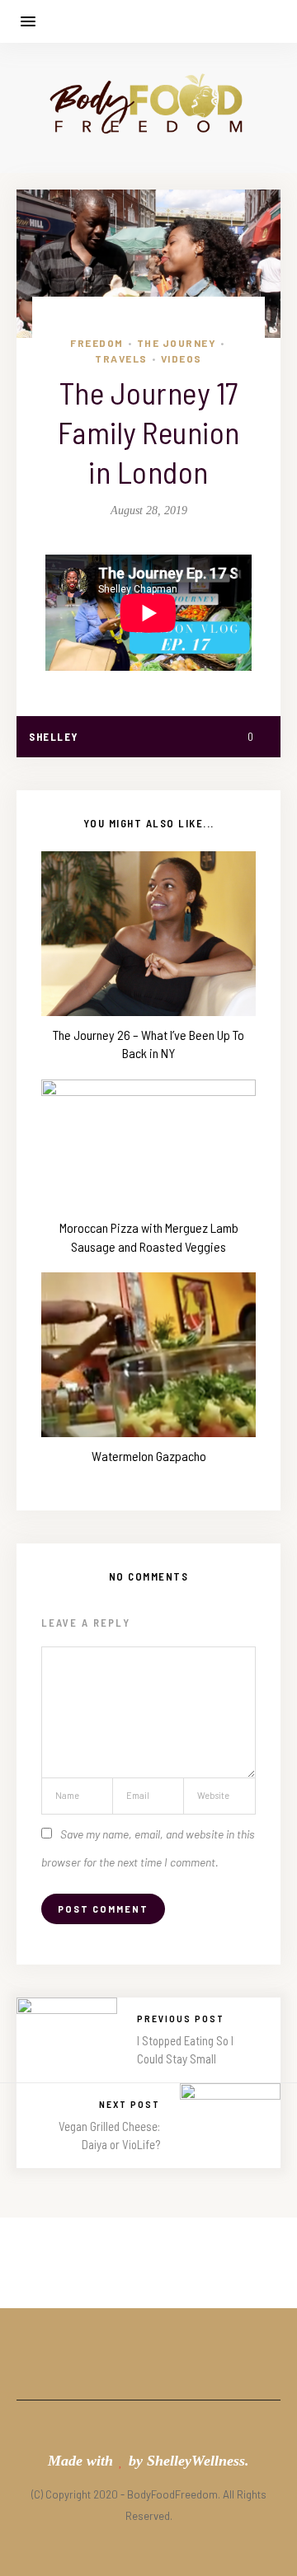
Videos (181, 358)
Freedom (97, 343)
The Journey (177, 343)
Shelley (54, 737)
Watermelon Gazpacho (149, 1456)
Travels (121, 358)
